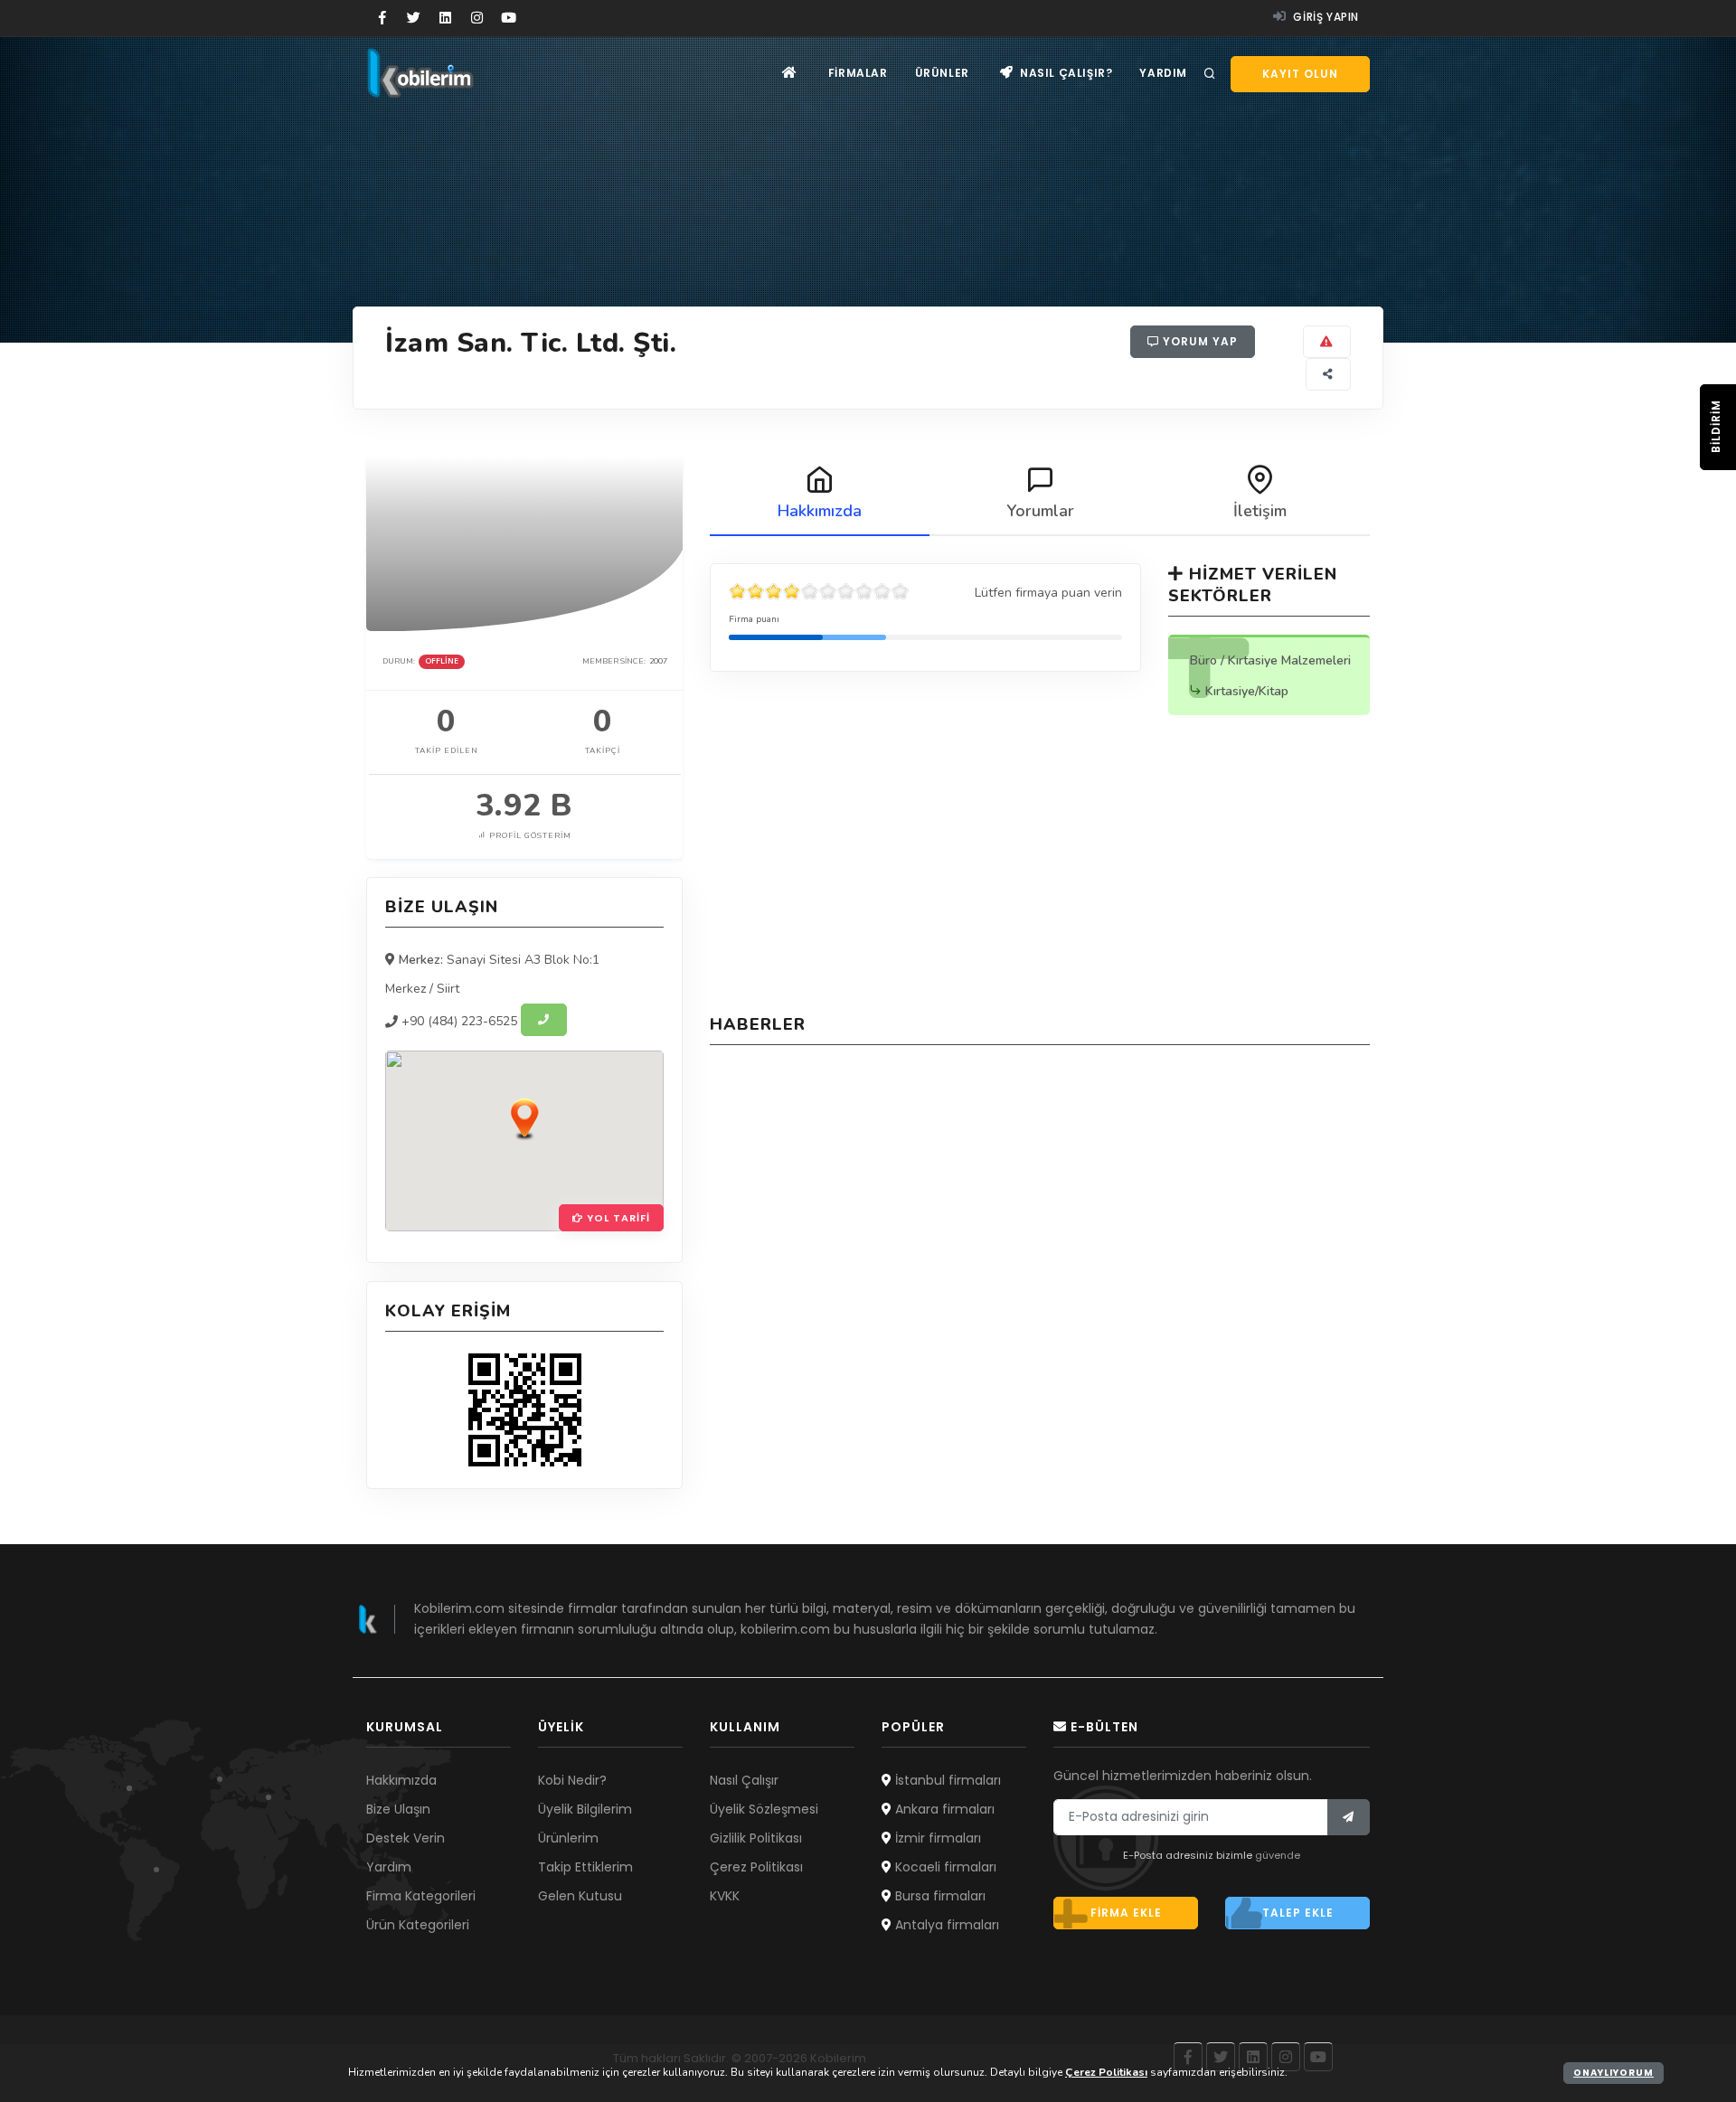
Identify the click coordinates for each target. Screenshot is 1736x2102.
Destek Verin (406, 1838)
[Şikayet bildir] (1327, 342)
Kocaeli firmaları (944, 1867)
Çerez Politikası (756, 1867)
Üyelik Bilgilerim (585, 1809)
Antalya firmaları (945, 1925)
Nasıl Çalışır (744, 1780)
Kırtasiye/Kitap (1247, 691)
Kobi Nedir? (572, 1780)
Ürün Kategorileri (418, 1925)
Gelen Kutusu (580, 1896)
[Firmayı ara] (544, 1020)
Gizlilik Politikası (756, 1838)
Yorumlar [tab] (1040, 511)
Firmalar (858, 73)
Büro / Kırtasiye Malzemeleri (1270, 660)
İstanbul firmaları (946, 1780)
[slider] (819, 591)
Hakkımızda (401, 1780)
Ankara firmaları (943, 1809)
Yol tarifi (617, 1218)
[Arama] (1210, 74)
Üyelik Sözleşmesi (764, 1809)
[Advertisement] (1040, 869)
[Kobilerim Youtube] (509, 18)
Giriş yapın (1325, 17)
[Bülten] (1349, 1817)
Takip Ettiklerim (585, 1867)
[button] (524, 1118)
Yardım (1163, 73)
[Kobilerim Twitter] (414, 18)
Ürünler (942, 73)
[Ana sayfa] (790, 73)
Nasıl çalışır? (1064, 73)
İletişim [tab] (1260, 511)
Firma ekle (1126, 1913)
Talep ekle (1298, 1913)
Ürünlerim (568, 1838)
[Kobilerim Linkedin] (445, 18)
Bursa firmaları (939, 1896)
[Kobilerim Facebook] (382, 18)
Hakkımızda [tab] (820, 511)
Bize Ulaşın (398, 1809)
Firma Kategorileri (421, 1896)
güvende (1278, 1855)
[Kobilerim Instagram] (477, 18)
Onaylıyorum (1613, 2073)
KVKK (725, 1896)
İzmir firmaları (936, 1838)
